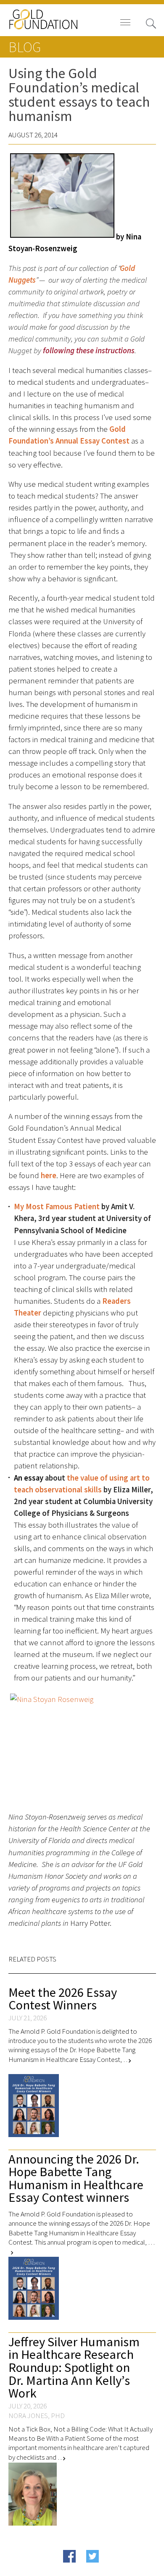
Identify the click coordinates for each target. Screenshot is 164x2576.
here (49, 1175)
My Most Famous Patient (57, 1207)
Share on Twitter (109, 2569)
